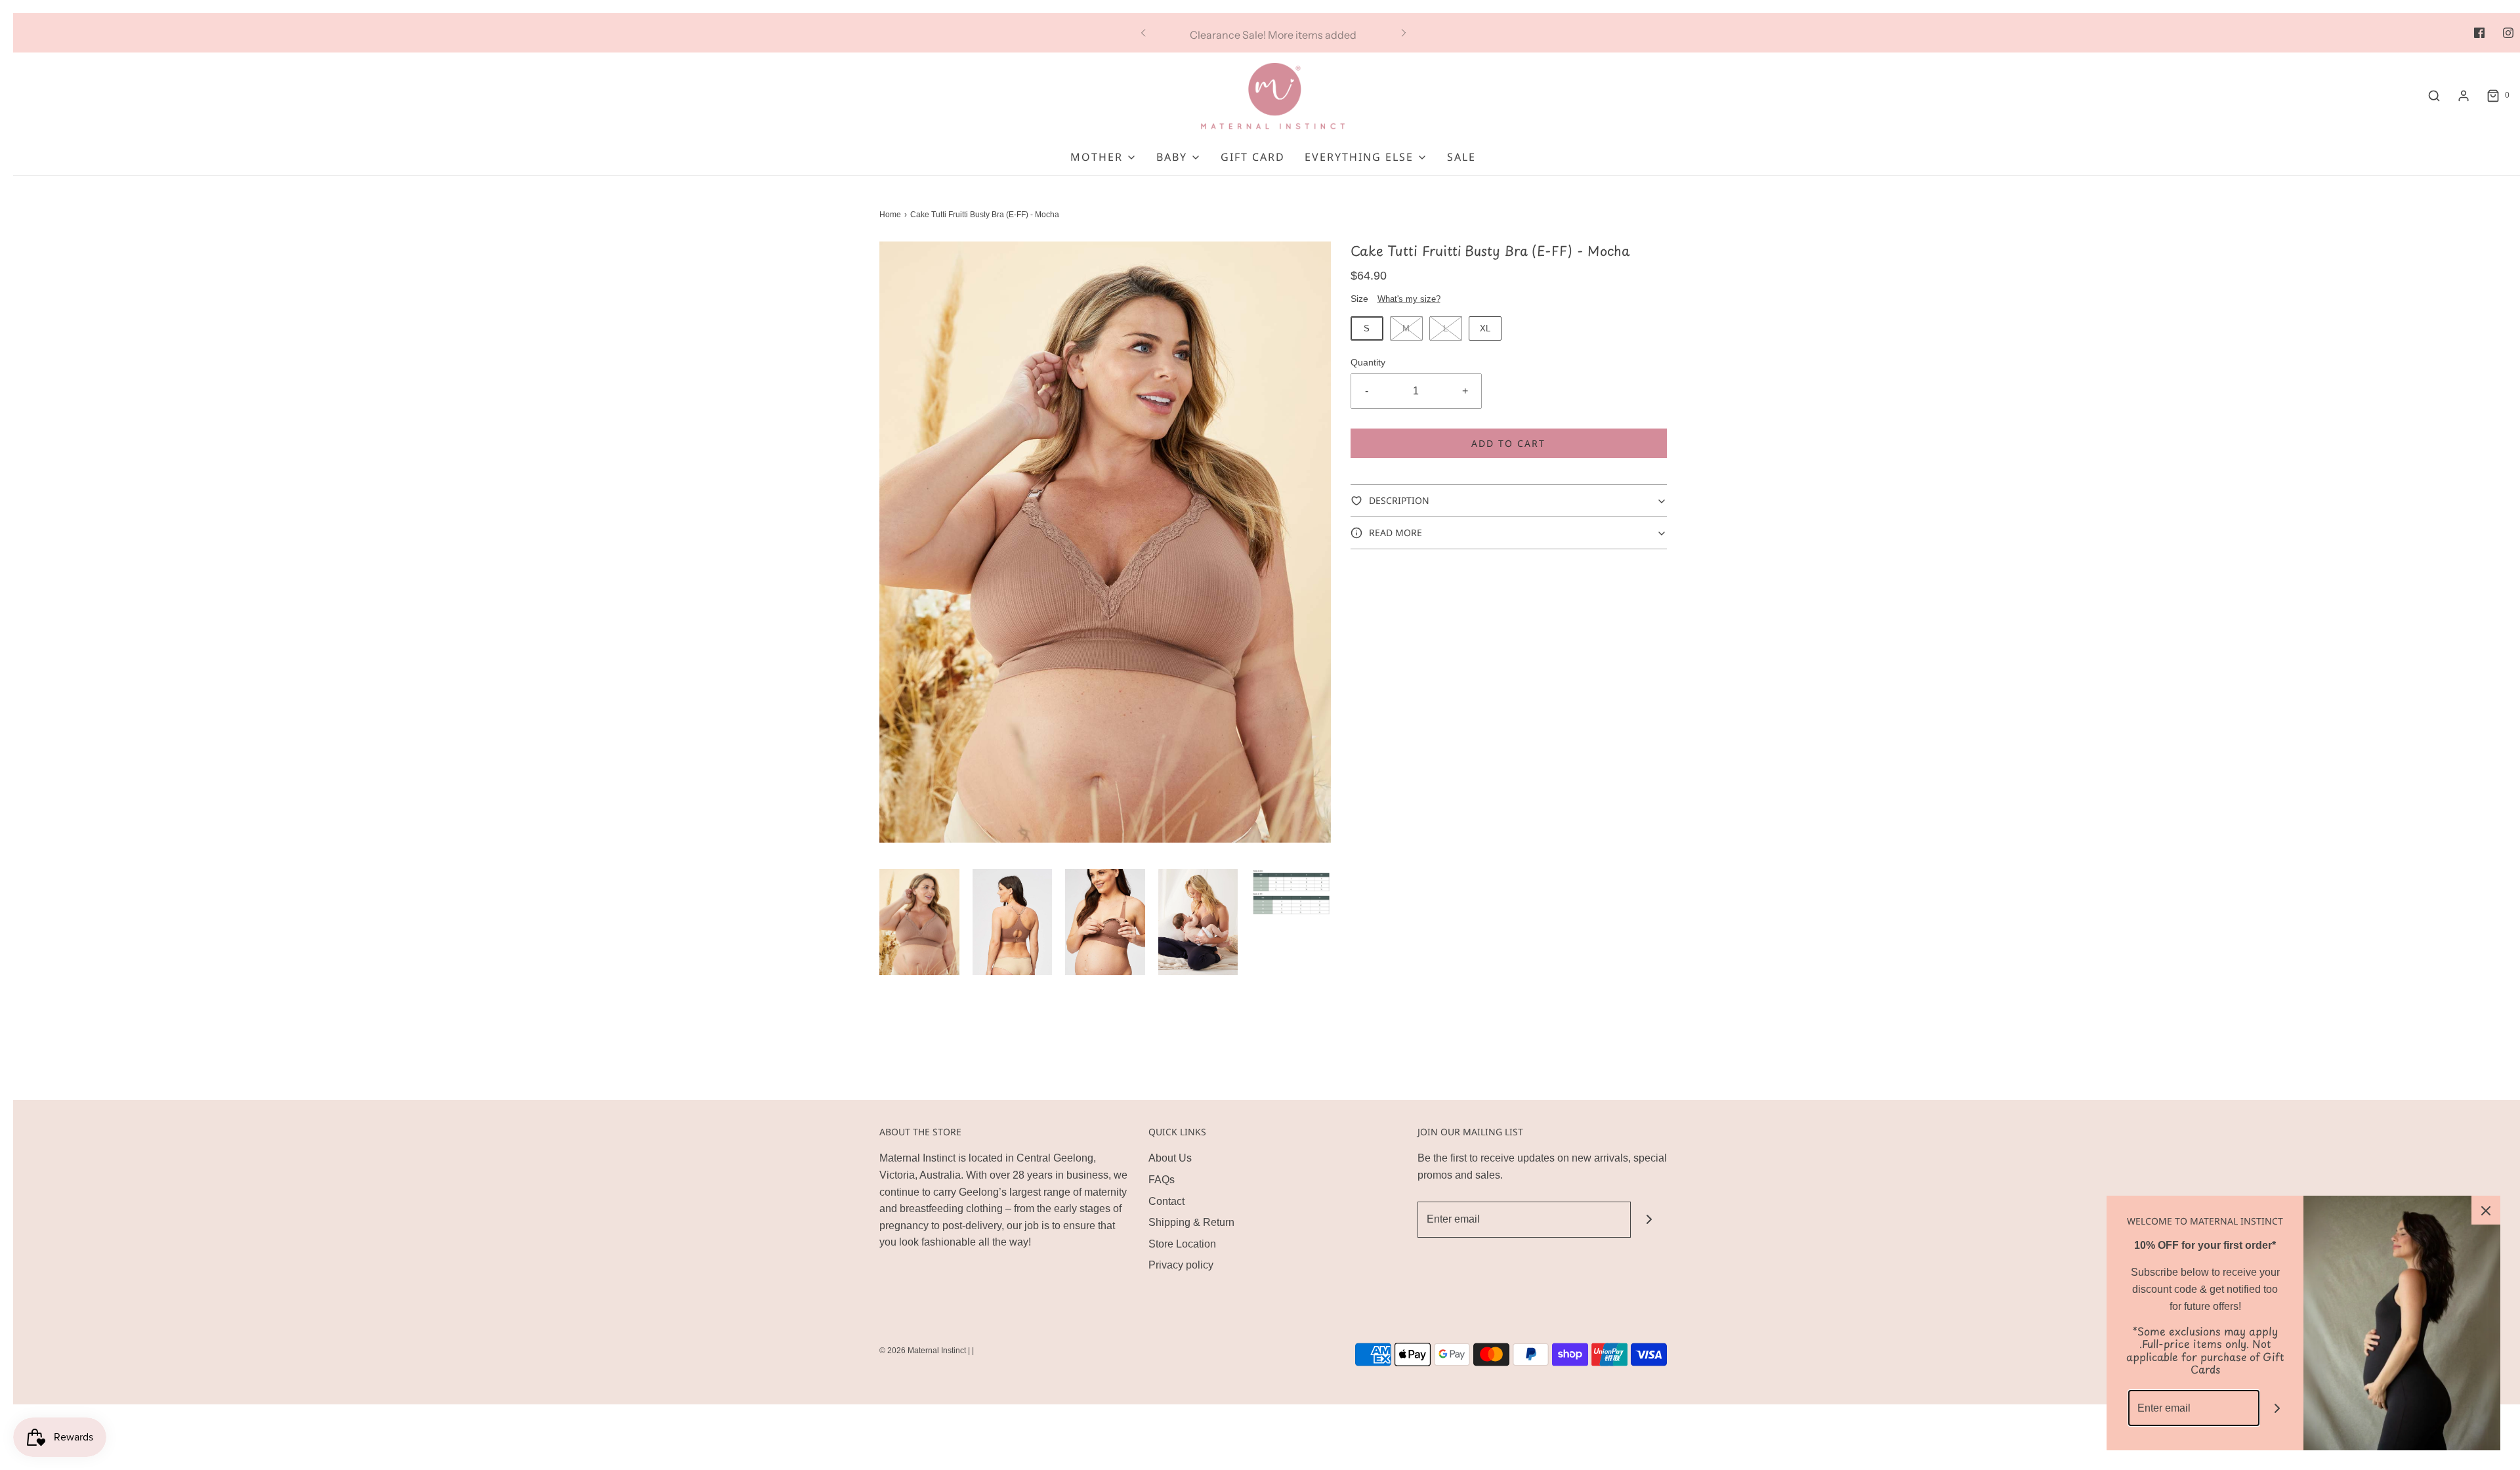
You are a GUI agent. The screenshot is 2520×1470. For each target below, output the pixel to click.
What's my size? (1409, 299)
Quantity (1368, 362)
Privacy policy (1181, 1265)
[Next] (1404, 33)
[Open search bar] (2434, 96)
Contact (1166, 1201)
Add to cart (1508, 443)
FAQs (1162, 1180)
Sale (1461, 157)
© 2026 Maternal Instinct (923, 1351)
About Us (1170, 1158)
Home (890, 215)
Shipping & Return (1191, 1222)
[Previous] (1143, 33)
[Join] (1649, 1220)
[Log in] (2464, 96)
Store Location (1182, 1244)
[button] (919, 922)
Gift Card (1253, 157)
